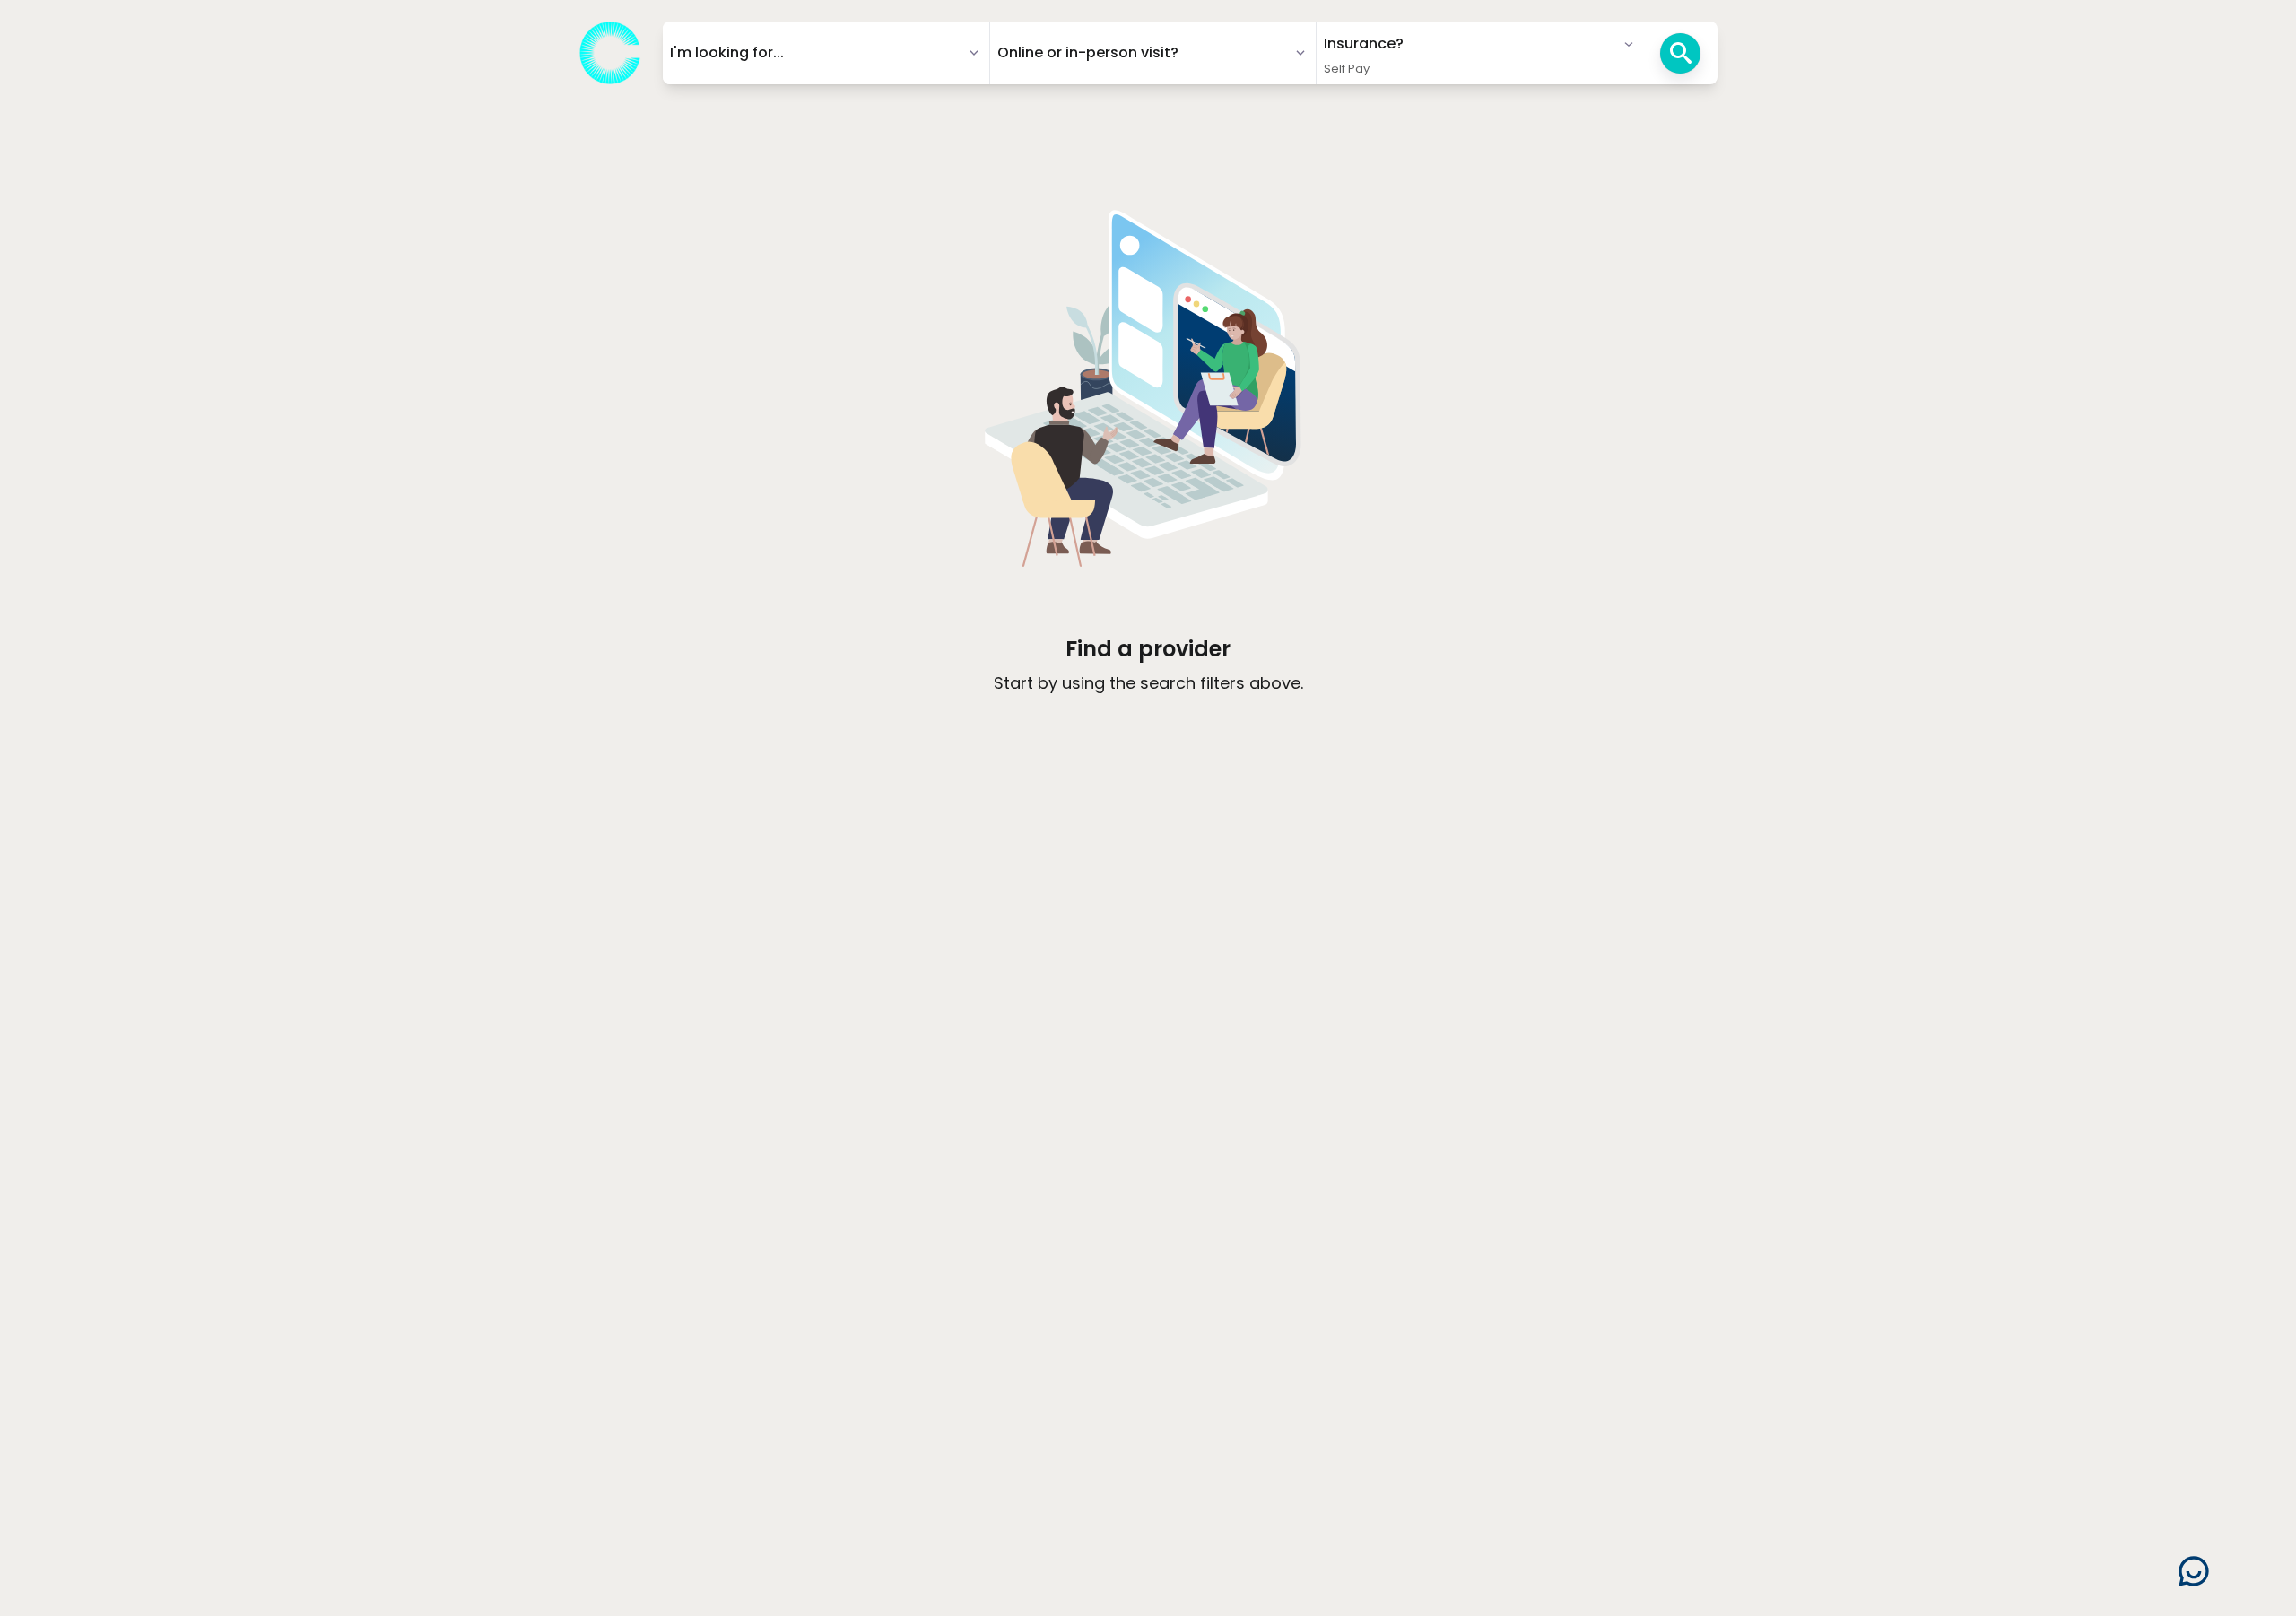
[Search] (1680, 53)
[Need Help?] (2194, 1571)
